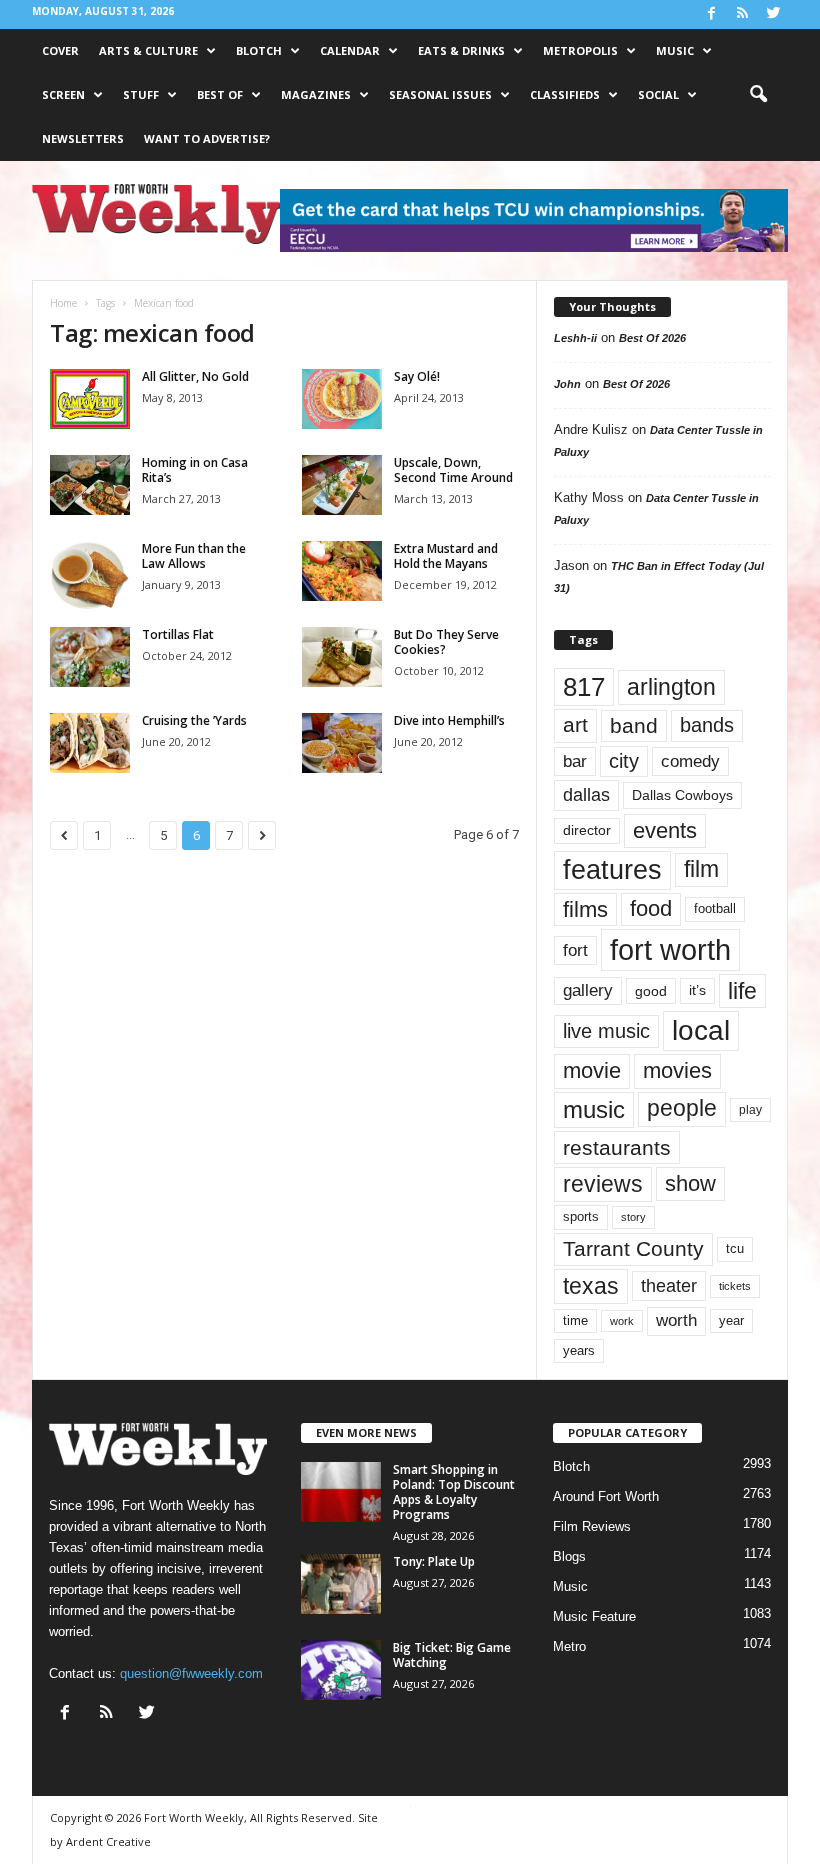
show (690, 1183)
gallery (588, 990)
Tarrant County (633, 1248)
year (731, 1321)
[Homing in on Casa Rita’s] (90, 485)
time (575, 1320)
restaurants (617, 1147)
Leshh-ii (575, 338)
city (624, 761)
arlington (671, 687)
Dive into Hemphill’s (449, 720)
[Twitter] (773, 14)
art (575, 725)
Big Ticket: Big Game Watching (452, 1655)
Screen (63, 94)
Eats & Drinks (461, 50)
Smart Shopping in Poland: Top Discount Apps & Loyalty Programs (454, 1492)
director (587, 830)
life (742, 991)
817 (584, 687)
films (585, 909)
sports (581, 1217)
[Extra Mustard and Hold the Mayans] (342, 571)
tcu (735, 1248)
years (579, 1350)
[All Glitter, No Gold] (90, 399)
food (651, 909)
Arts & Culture (148, 50)
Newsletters (83, 138)
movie (592, 1070)
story (633, 1217)
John (567, 384)
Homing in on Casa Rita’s (195, 470)
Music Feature (594, 1616)
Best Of (220, 94)
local (701, 1030)
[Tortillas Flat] (90, 657)
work (622, 1321)
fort (575, 950)
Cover (60, 50)
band (634, 725)
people (682, 1108)
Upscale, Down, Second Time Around (453, 470)
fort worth (670, 949)
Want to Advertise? (207, 138)
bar (575, 761)
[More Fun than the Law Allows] (90, 575)
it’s (697, 990)
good (651, 991)
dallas (586, 794)
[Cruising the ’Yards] (90, 743)
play (750, 1110)
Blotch (259, 50)
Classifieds (565, 94)
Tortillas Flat (178, 634)
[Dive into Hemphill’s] (342, 743)
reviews (603, 1184)
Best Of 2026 (652, 338)
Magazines (316, 94)
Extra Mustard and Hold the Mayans (446, 556)
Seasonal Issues (440, 94)
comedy (690, 761)
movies (677, 1070)
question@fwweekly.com (191, 1673)
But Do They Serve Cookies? (446, 642)
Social (658, 94)
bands (707, 725)
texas (591, 1286)
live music (606, 1031)
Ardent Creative (108, 1841)
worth (676, 1320)
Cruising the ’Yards (194, 720)
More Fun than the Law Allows (194, 556)
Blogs (569, 1556)
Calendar (350, 50)
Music (675, 50)
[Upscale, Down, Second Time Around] (342, 485)
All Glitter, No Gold (195, 376)
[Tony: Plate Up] (341, 1584)
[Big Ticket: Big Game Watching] (341, 1670)
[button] (758, 95)
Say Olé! (417, 376)
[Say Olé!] (342, 399)
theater (669, 1285)
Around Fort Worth (606, 1496)
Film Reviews (592, 1526)
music (594, 1109)
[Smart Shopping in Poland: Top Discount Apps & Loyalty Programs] (341, 1492)
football (715, 908)
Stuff (141, 94)
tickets (735, 1286)
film (701, 869)
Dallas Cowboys (682, 795)
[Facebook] (711, 14)
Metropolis (580, 50)
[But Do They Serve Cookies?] (342, 657)
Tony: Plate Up (434, 1561)
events (665, 830)
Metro (569, 1646)
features (612, 870)
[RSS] (742, 14)
